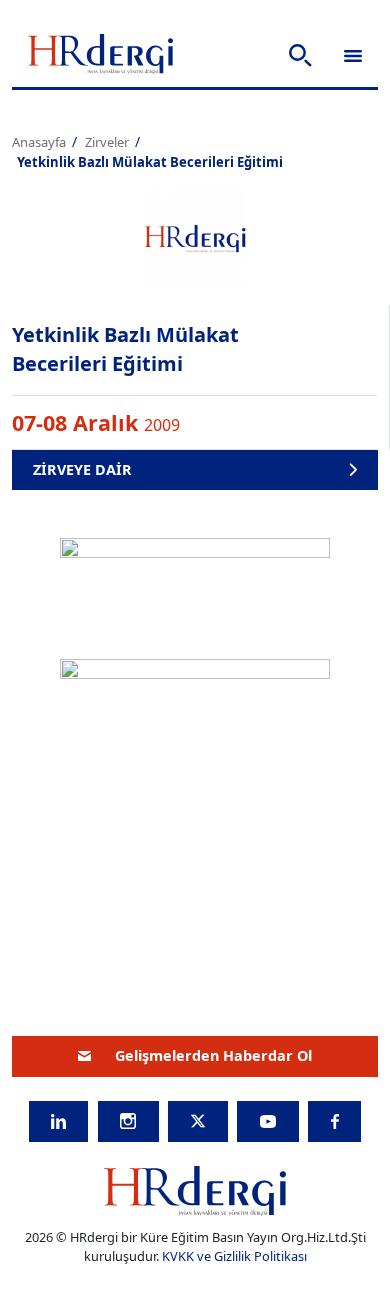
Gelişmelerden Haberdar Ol (213, 1055)
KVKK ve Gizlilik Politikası (234, 1256)
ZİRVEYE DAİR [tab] (82, 469)
